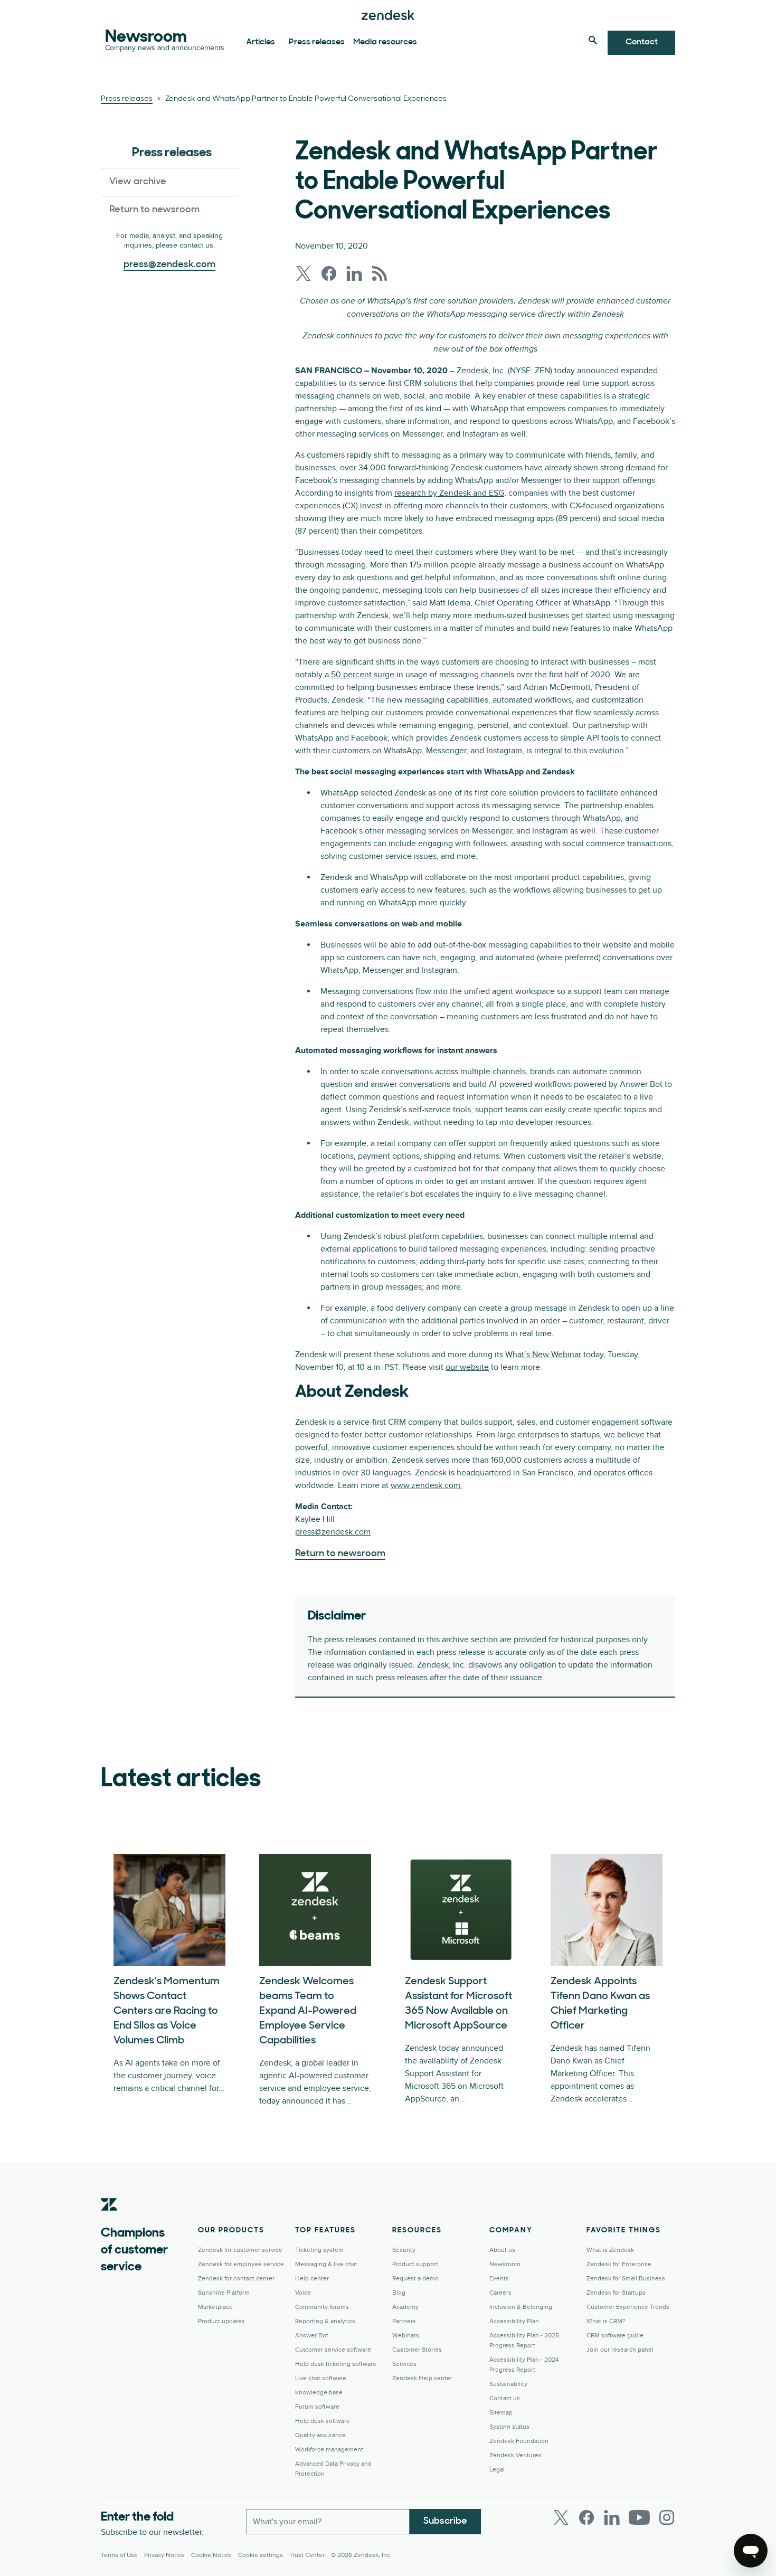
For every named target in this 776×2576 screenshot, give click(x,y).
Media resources (385, 42)
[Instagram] (667, 2517)
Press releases (317, 42)
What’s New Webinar (543, 1355)
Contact (642, 42)
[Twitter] (561, 2517)
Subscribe (445, 2522)
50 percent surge (363, 675)
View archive (138, 182)
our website (467, 1367)
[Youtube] (639, 2517)
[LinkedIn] (612, 2517)
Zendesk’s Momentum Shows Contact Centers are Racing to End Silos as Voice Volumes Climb (167, 2011)
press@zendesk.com (333, 1532)
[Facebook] (586, 2517)
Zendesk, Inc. (481, 371)
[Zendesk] (109, 2221)
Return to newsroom (154, 210)
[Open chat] (751, 2551)
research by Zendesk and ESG (449, 493)
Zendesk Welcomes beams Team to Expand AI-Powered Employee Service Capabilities (308, 2011)
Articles (261, 42)
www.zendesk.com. (427, 1485)
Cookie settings (261, 2555)
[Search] (593, 40)
